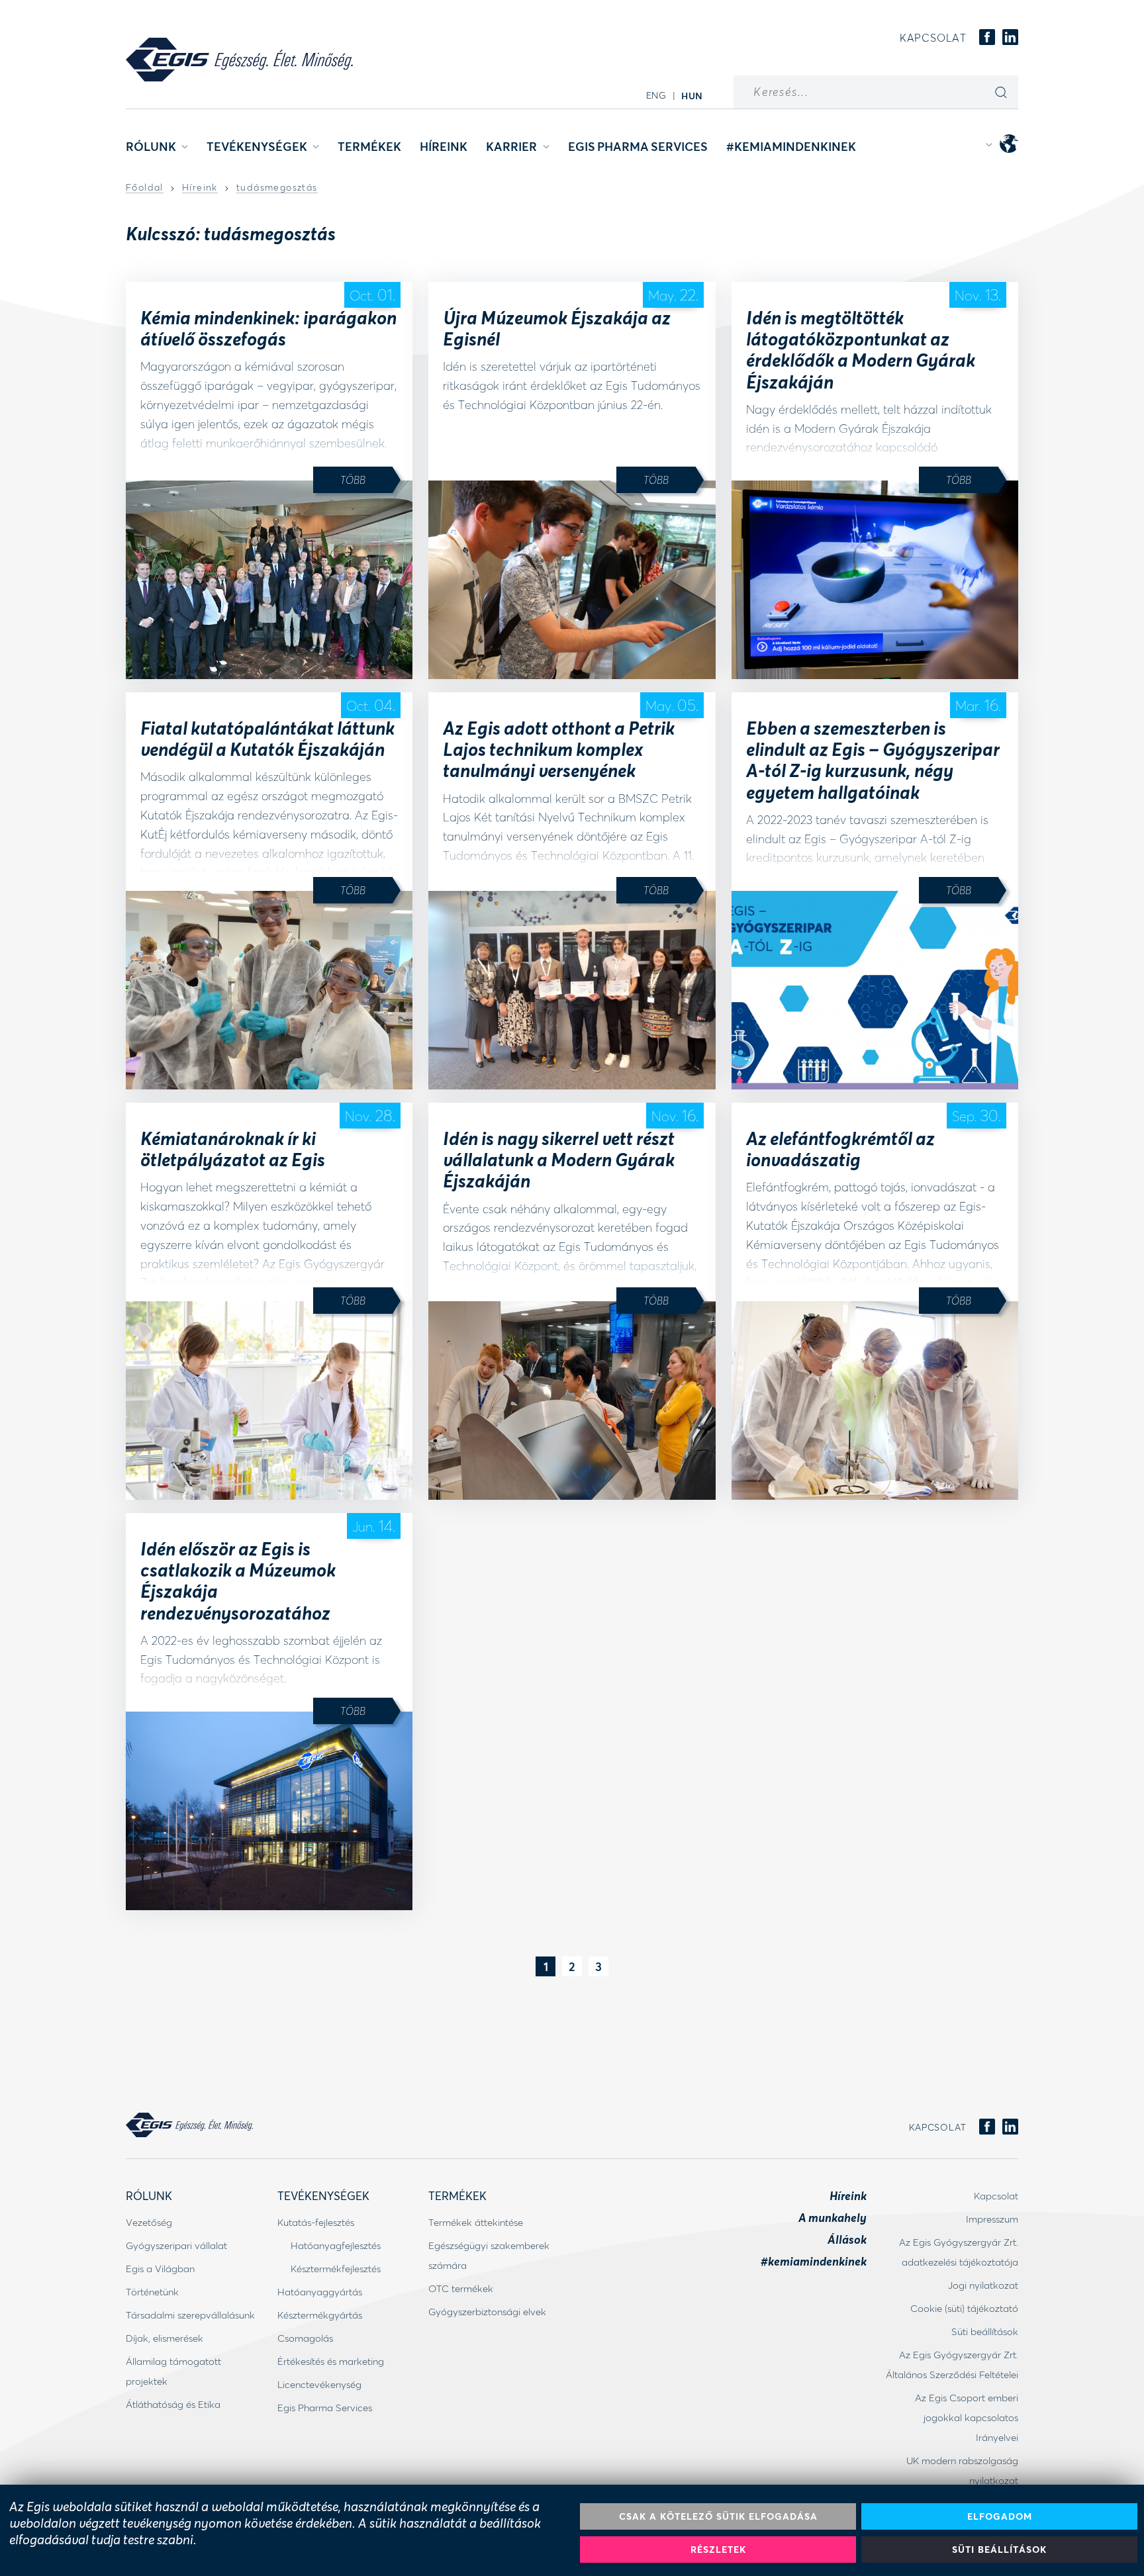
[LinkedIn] (1010, 38)
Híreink (444, 146)
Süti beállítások (999, 2549)
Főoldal (145, 188)
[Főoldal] (239, 60)
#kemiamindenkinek (791, 146)
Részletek (718, 2549)
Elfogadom (1000, 2516)
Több (353, 480)
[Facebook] (987, 38)
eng (656, 95)
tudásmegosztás (277, 188)
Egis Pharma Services (638, 146)
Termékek (369, 146)
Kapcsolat (933, 37)
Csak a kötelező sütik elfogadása (718, 2516)
